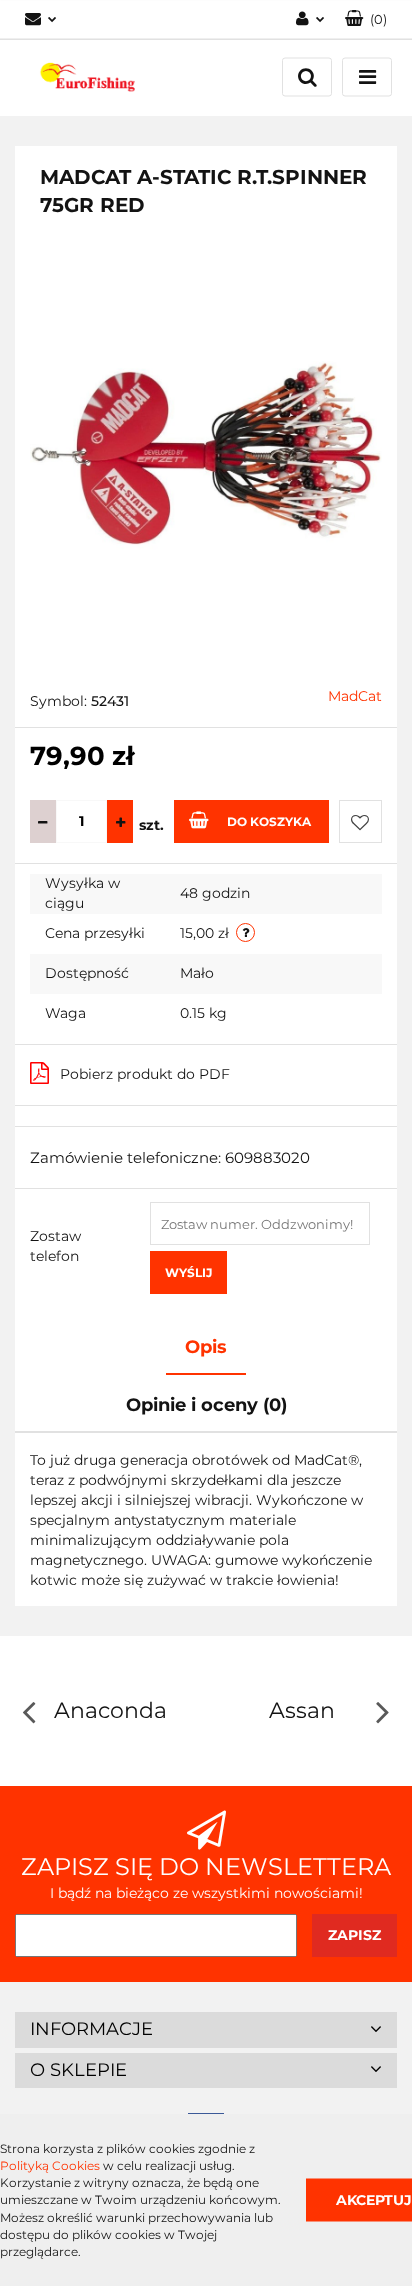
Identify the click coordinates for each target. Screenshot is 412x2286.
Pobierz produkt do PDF (145, 1074)
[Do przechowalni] (360, 821)
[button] (366, 19)
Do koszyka (269, 821)
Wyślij (188, 1272)
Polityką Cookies (50, 2165)
